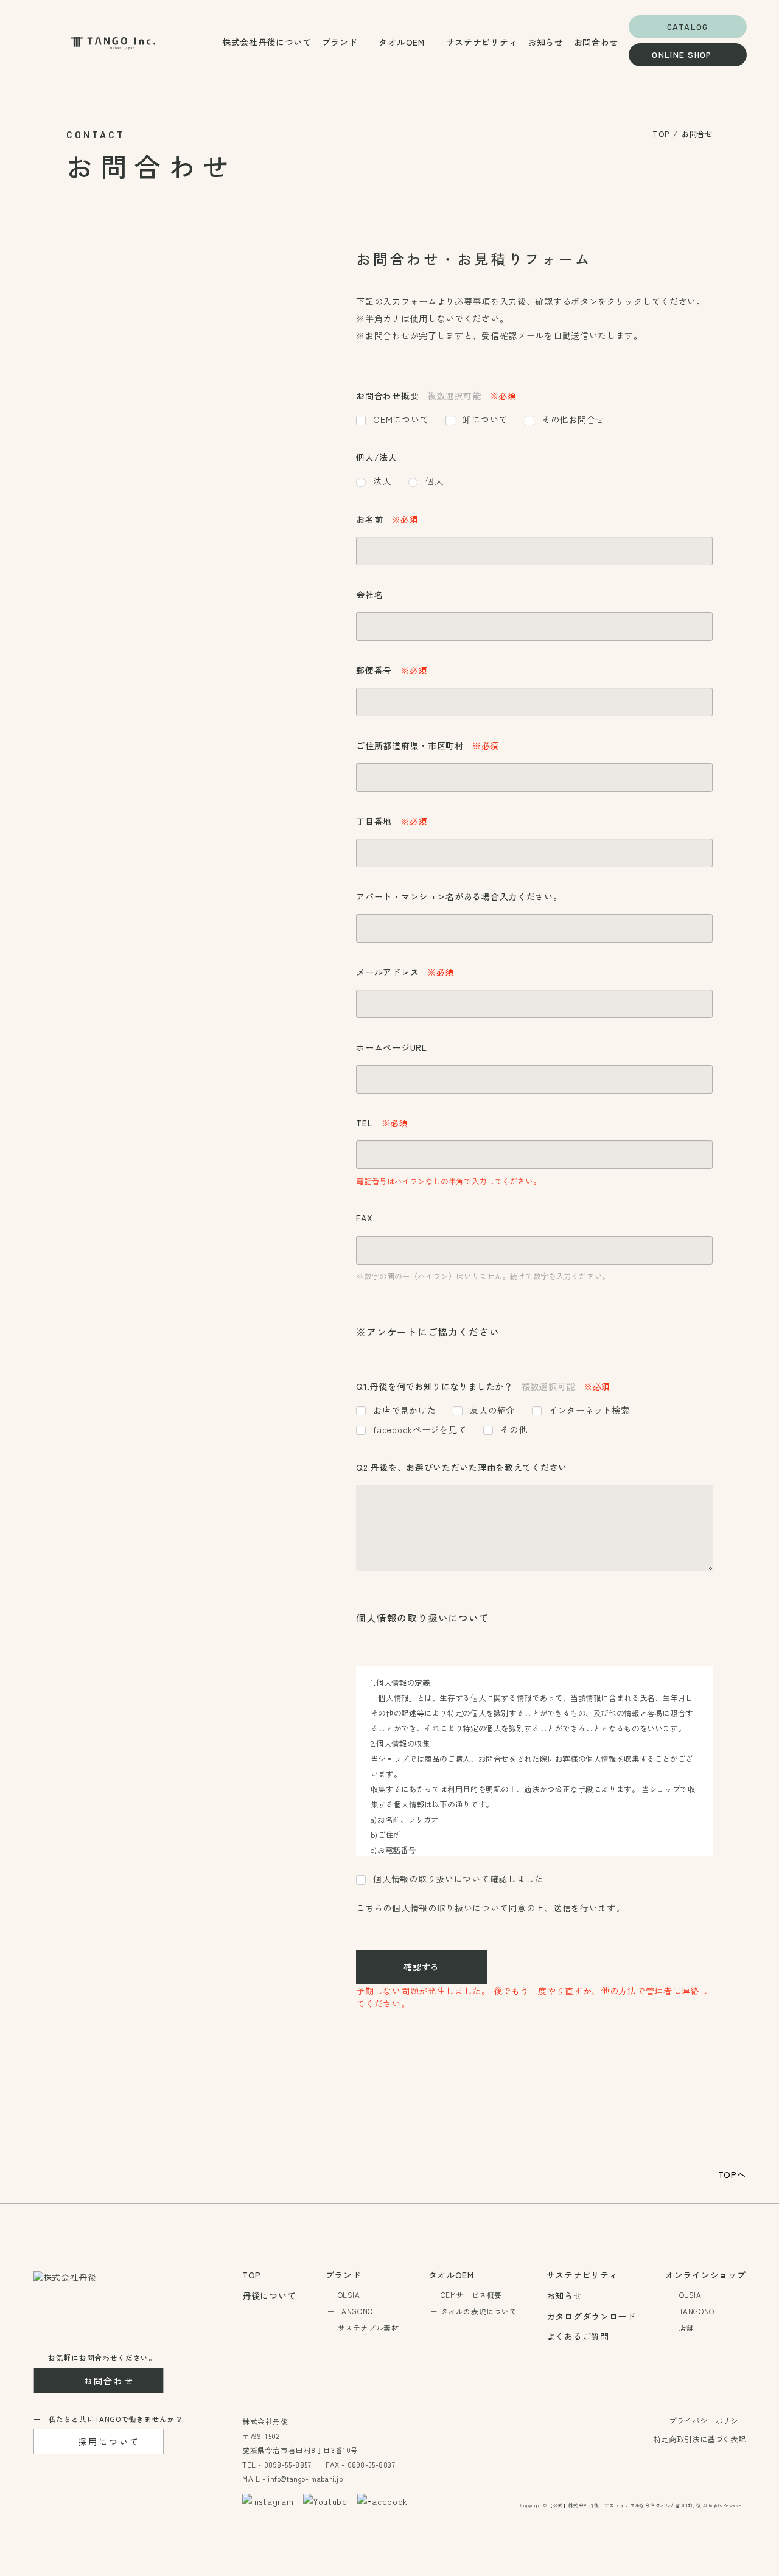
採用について (109, 2442)
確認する (421, 1967)
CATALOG (688, 26)
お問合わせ (109, 2381)
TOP (661, 134)
